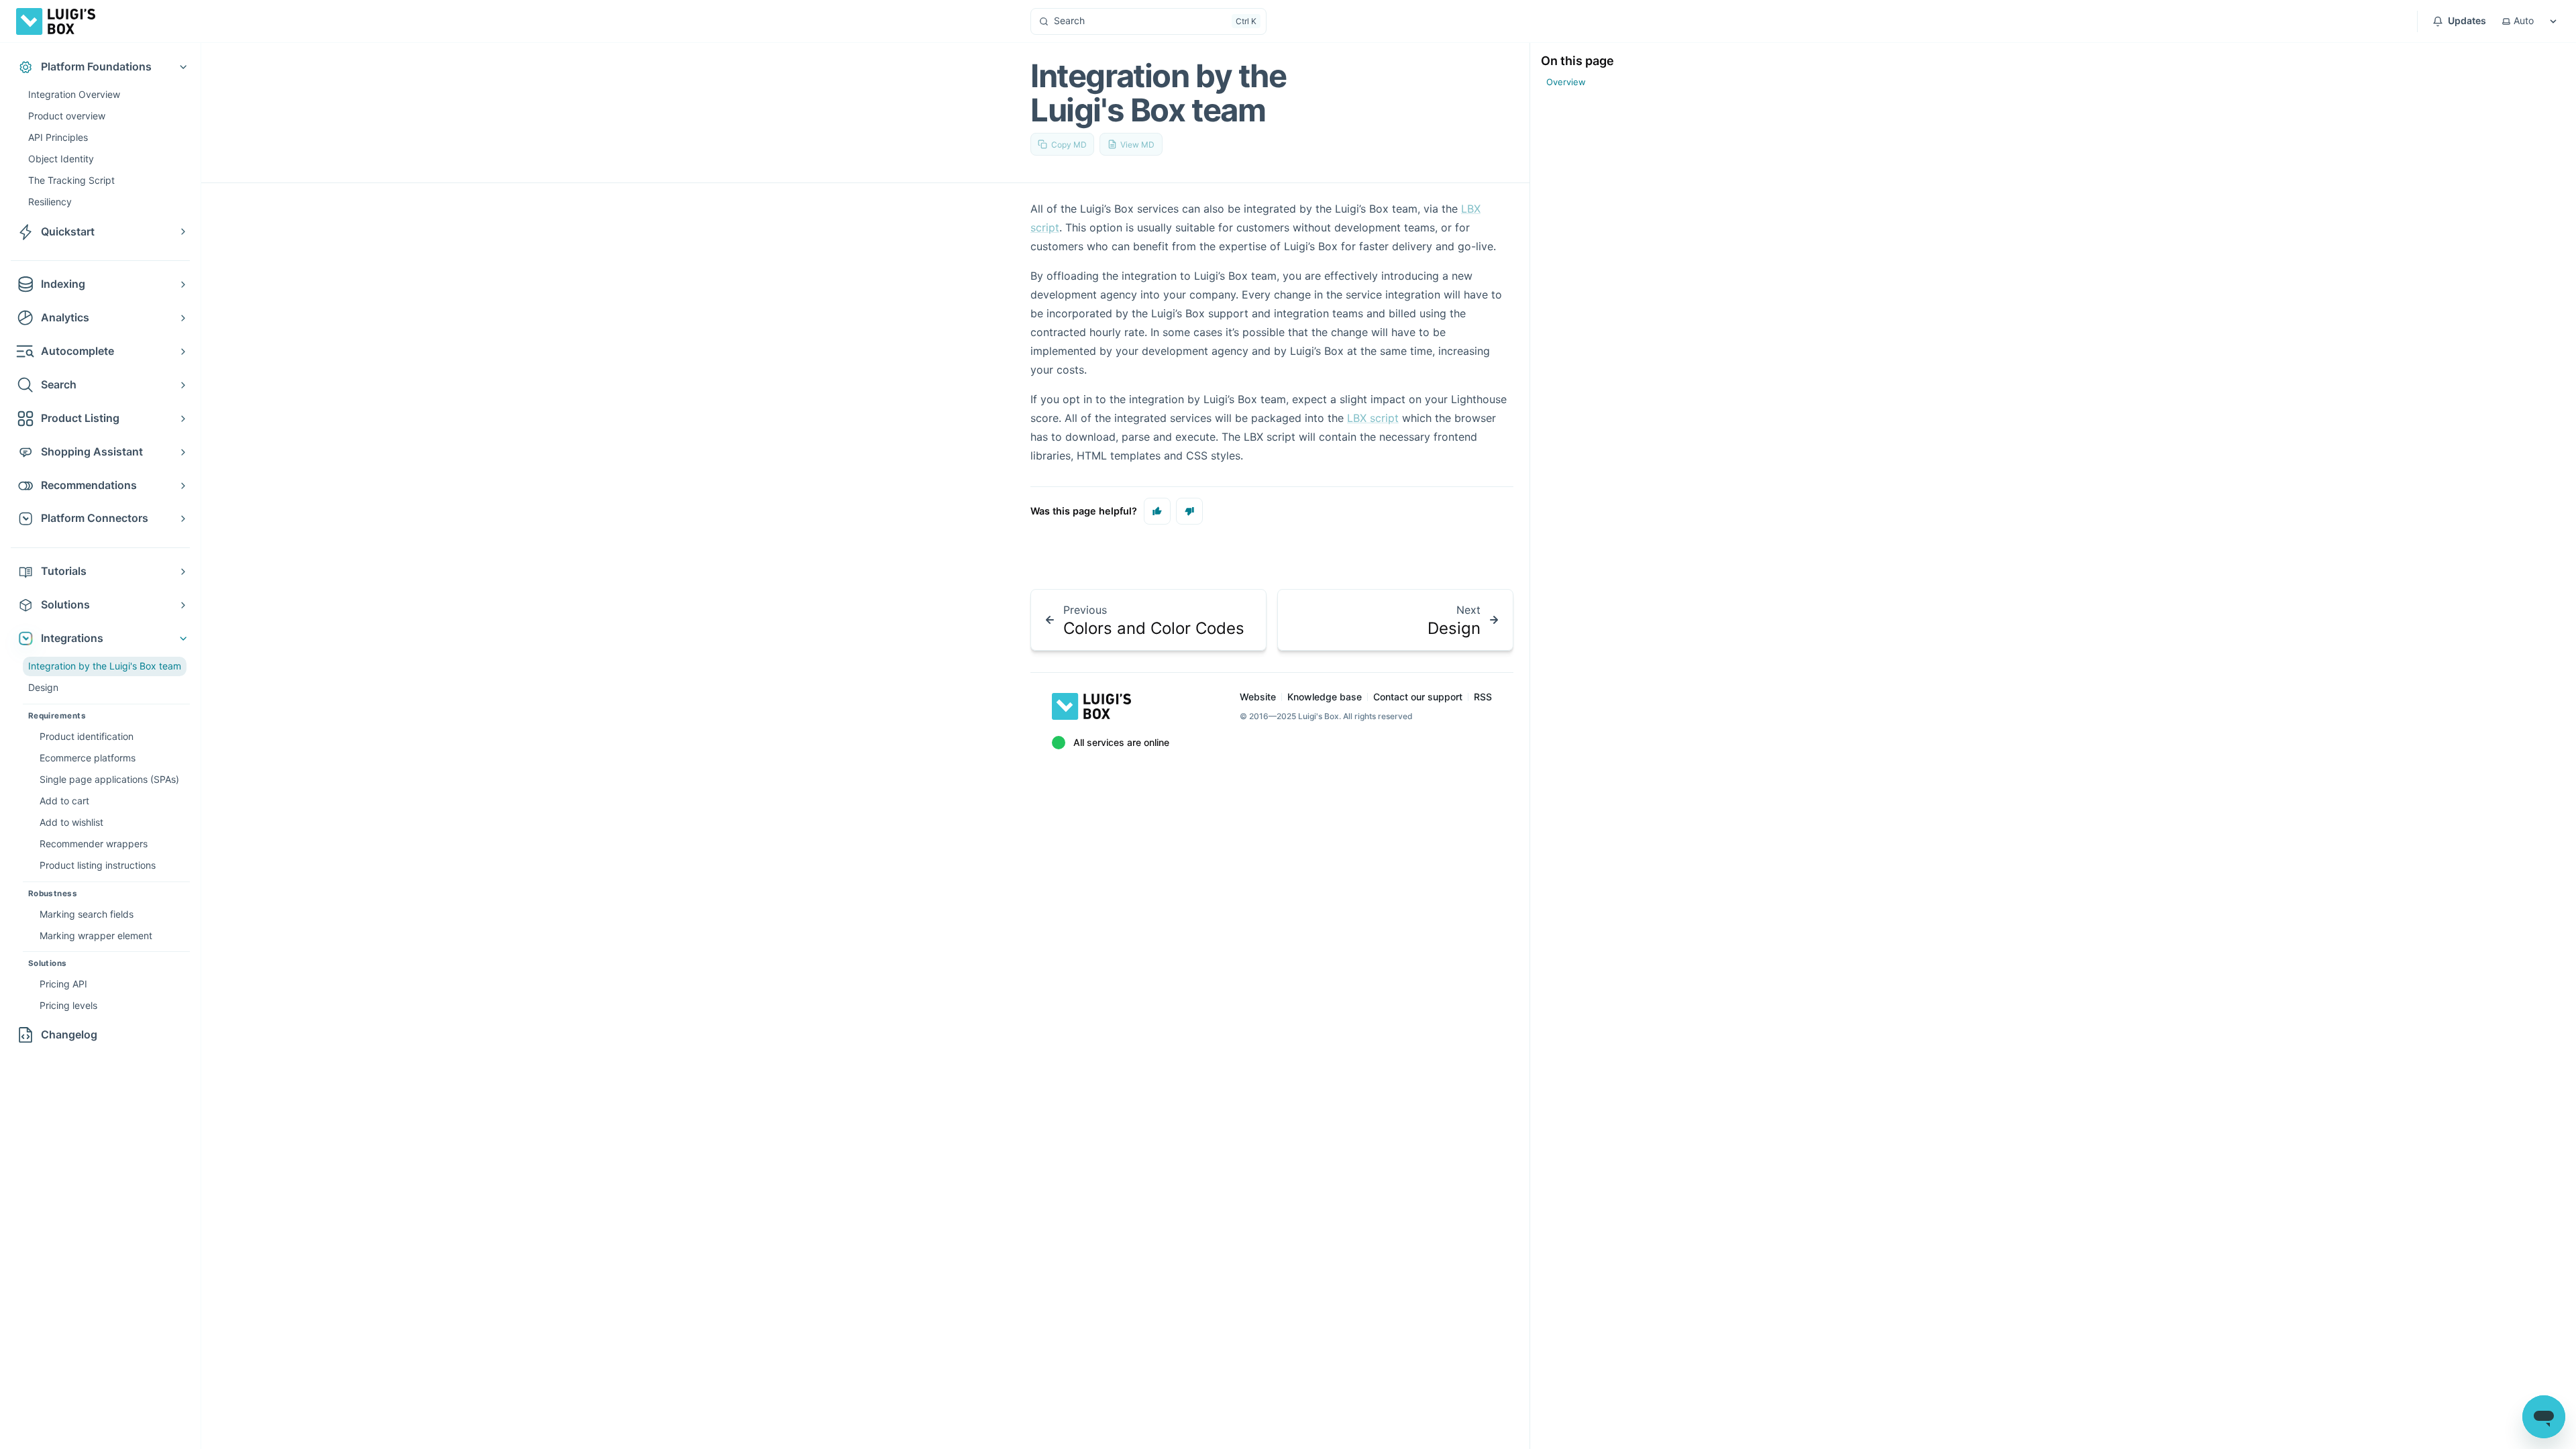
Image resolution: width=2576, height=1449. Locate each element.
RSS (1483, 697)
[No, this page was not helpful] (1189, 511)
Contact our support (1418, 697)
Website (1258, 697)
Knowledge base (1325, 697)
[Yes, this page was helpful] (1157, 511)
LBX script (1373, 418)
